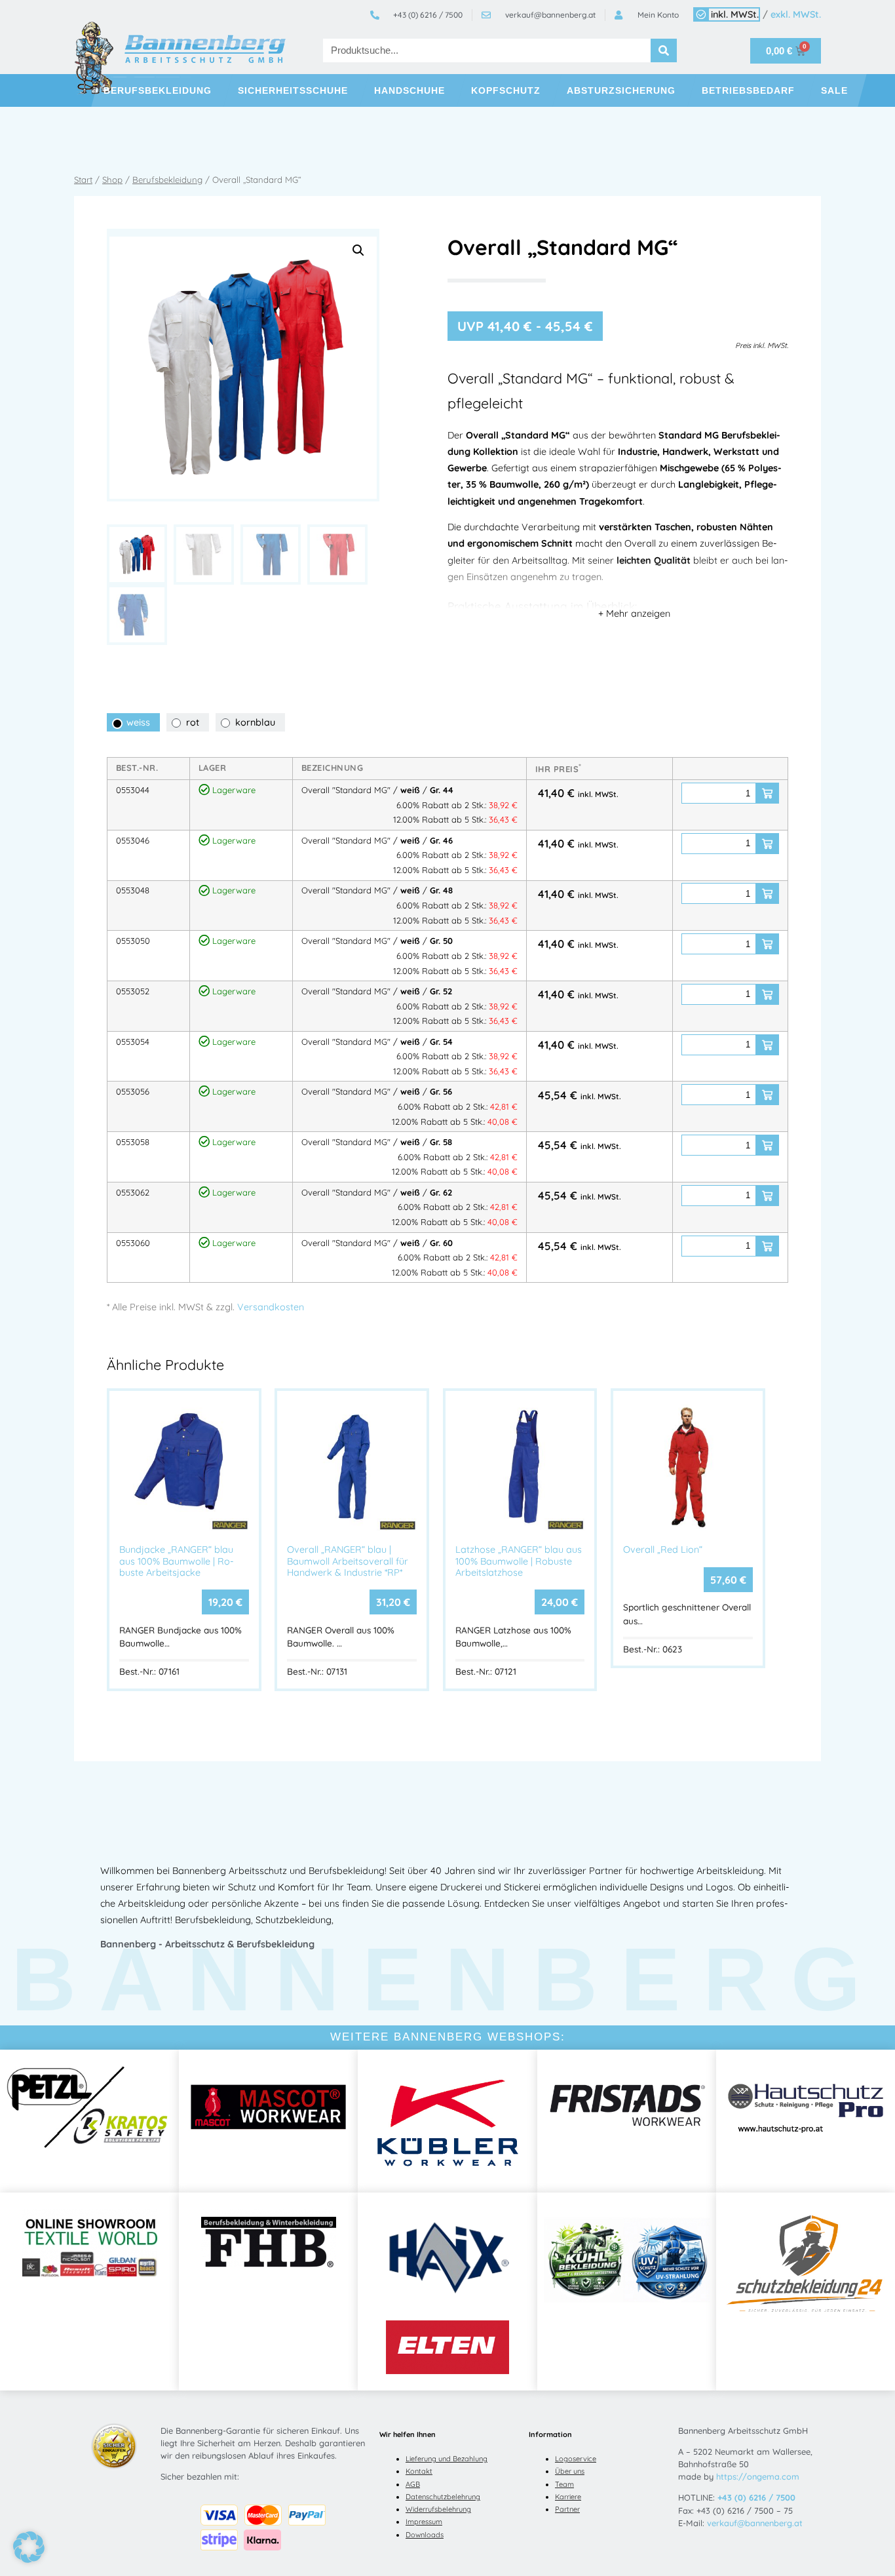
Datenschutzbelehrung (443, 2497)
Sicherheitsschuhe (293, 90)
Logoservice (576, 2459)
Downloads (425, 2535)
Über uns (570, 2471)
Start (83, 180)
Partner (567, 2509)
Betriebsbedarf (748, 90)
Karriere (568, 2497)
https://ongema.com (758, 2476)
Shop (112, 180)
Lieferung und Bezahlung (447, 2459)
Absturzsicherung (621, 90)
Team (564, 2484)
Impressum (424, 2522)
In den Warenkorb (767, 793)
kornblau (255, 722)
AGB (413, 2484)
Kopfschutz (506, 90)
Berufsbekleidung (158, 90)
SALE (834, 90)
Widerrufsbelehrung (438, 2509)
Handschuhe (409, 90)
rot (193, 722)
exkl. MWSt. (796, 14)
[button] (358, 250)
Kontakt (419, 2471)
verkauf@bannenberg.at (755, 2523)
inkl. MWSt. (735, 14)
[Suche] (664, 50)
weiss (138, 722)
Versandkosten (271, 1307)
